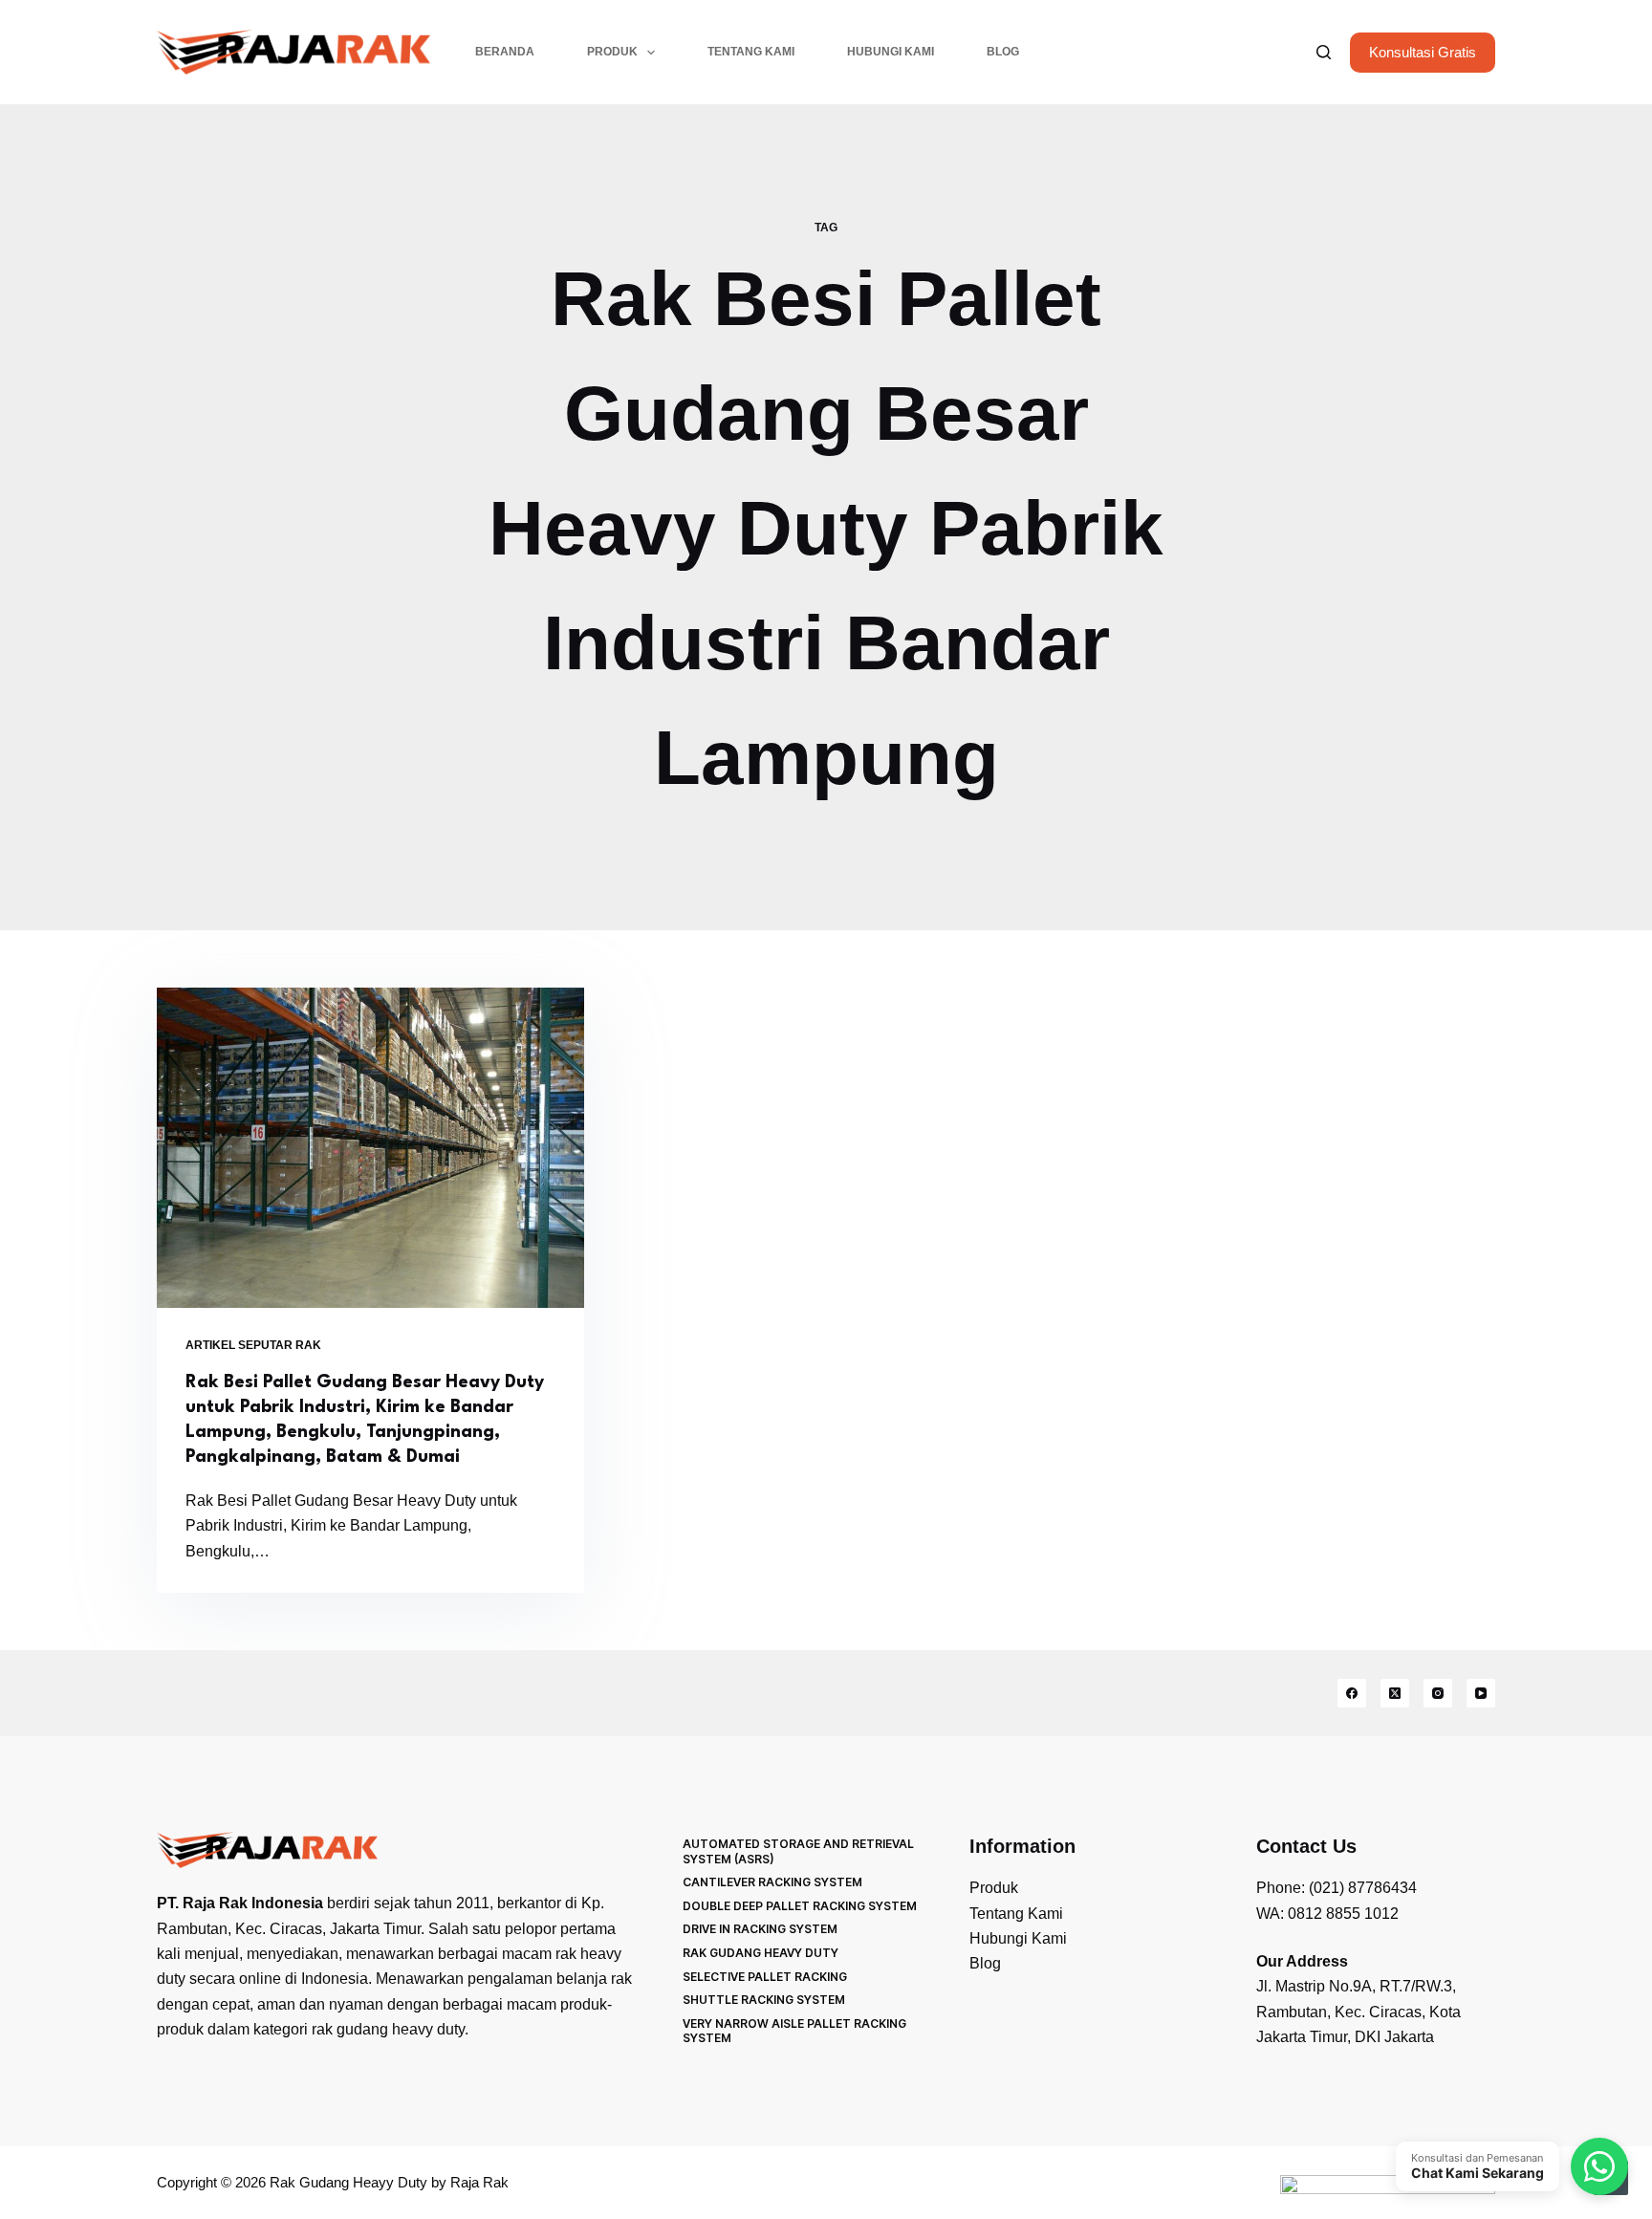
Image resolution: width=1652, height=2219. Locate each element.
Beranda (505, 52)
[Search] (1324, 52)
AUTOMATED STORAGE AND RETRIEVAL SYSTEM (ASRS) (798, 1851)
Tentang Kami (751, 52)
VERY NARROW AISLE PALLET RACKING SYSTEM (794, 2031)
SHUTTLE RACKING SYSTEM (764, 2000)
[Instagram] (1438, 1693)
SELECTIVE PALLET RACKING (765, 1977)
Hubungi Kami (891, 52)
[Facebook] (1352, 1693)
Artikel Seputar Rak (253, 1345)
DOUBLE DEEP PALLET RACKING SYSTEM (800, 1906)
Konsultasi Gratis (1423, 52)
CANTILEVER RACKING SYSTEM (772, 1882)
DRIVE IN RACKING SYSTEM (760, 1929)
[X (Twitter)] (1395, 1693)
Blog (1003, 52)
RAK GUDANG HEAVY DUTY (761, 1953)
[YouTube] (1481, 1693)
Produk (612, 52)
